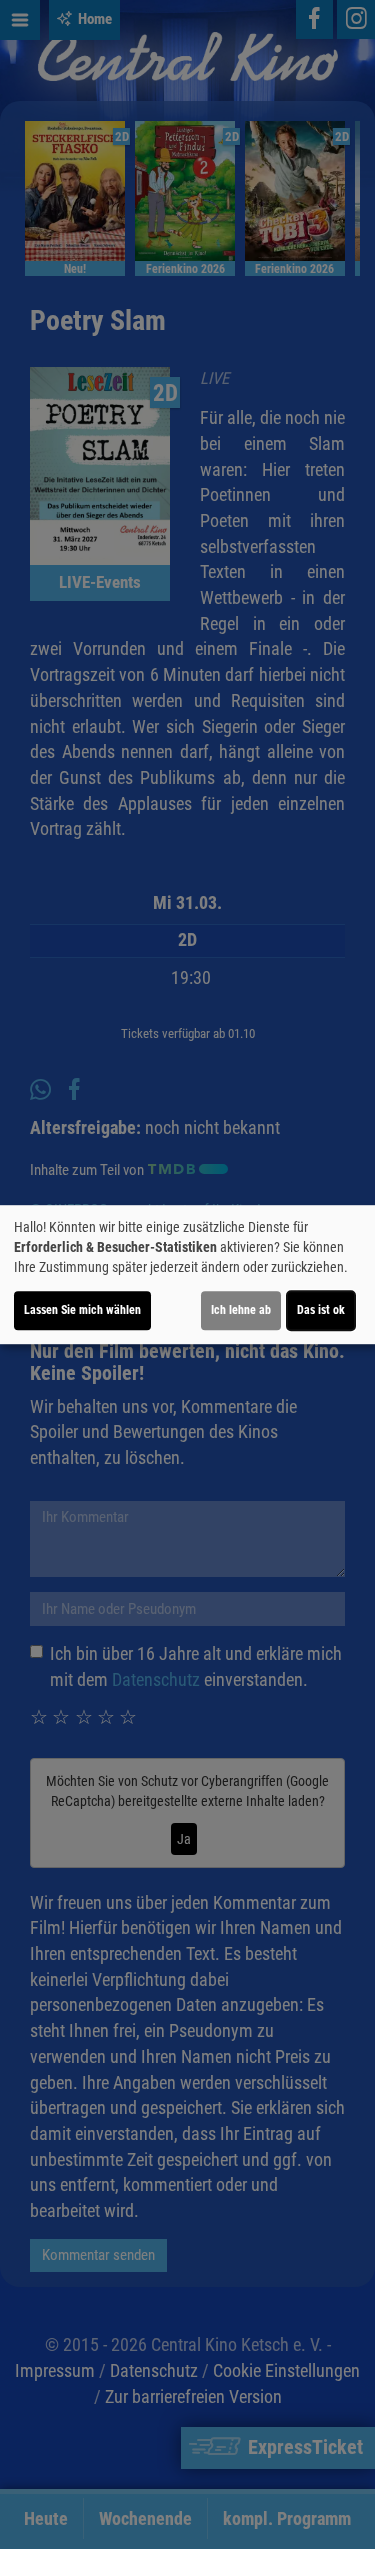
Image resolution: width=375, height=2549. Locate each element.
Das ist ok (321, 1310)
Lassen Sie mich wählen (82, 1310)
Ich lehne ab (241, 1310)
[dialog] (187, 1275)
